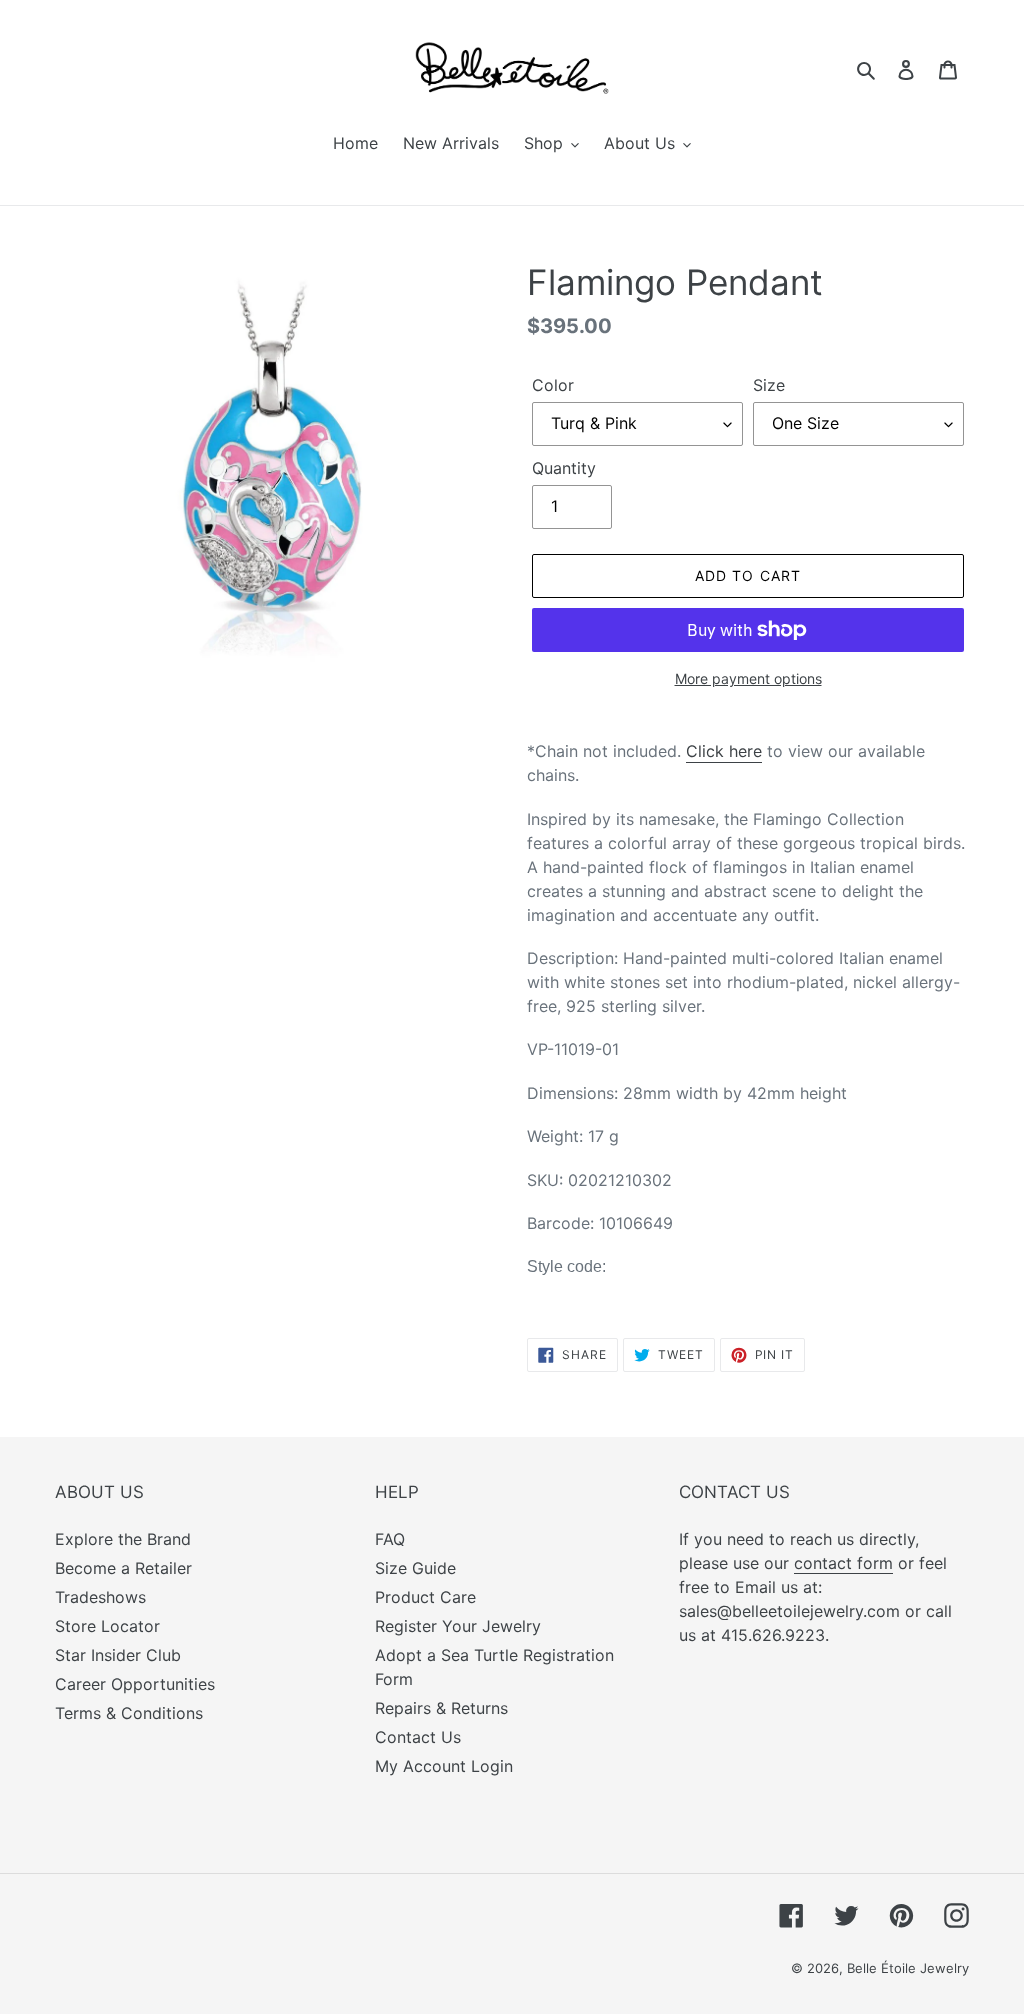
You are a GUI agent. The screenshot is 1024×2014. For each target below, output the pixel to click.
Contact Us (418, 1737)
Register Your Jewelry (458, 1626)
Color (553, 385)
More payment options (748, 678)
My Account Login (444, 1766)
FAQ (390, 1539)
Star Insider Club (118, 1655)
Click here (724, 751)
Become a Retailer (123, 1568)
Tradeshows (100, 1597)
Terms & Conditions (129, 1713)
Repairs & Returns (441, 1708)
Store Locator (107, 1626)
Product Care (425, 1597)
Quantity (564, 468)
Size (769, 385)
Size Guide (415, 1568)
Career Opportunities (135, 1684)
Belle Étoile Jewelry (908, 1968)
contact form (843, 1563)
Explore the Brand (123, 1539)
